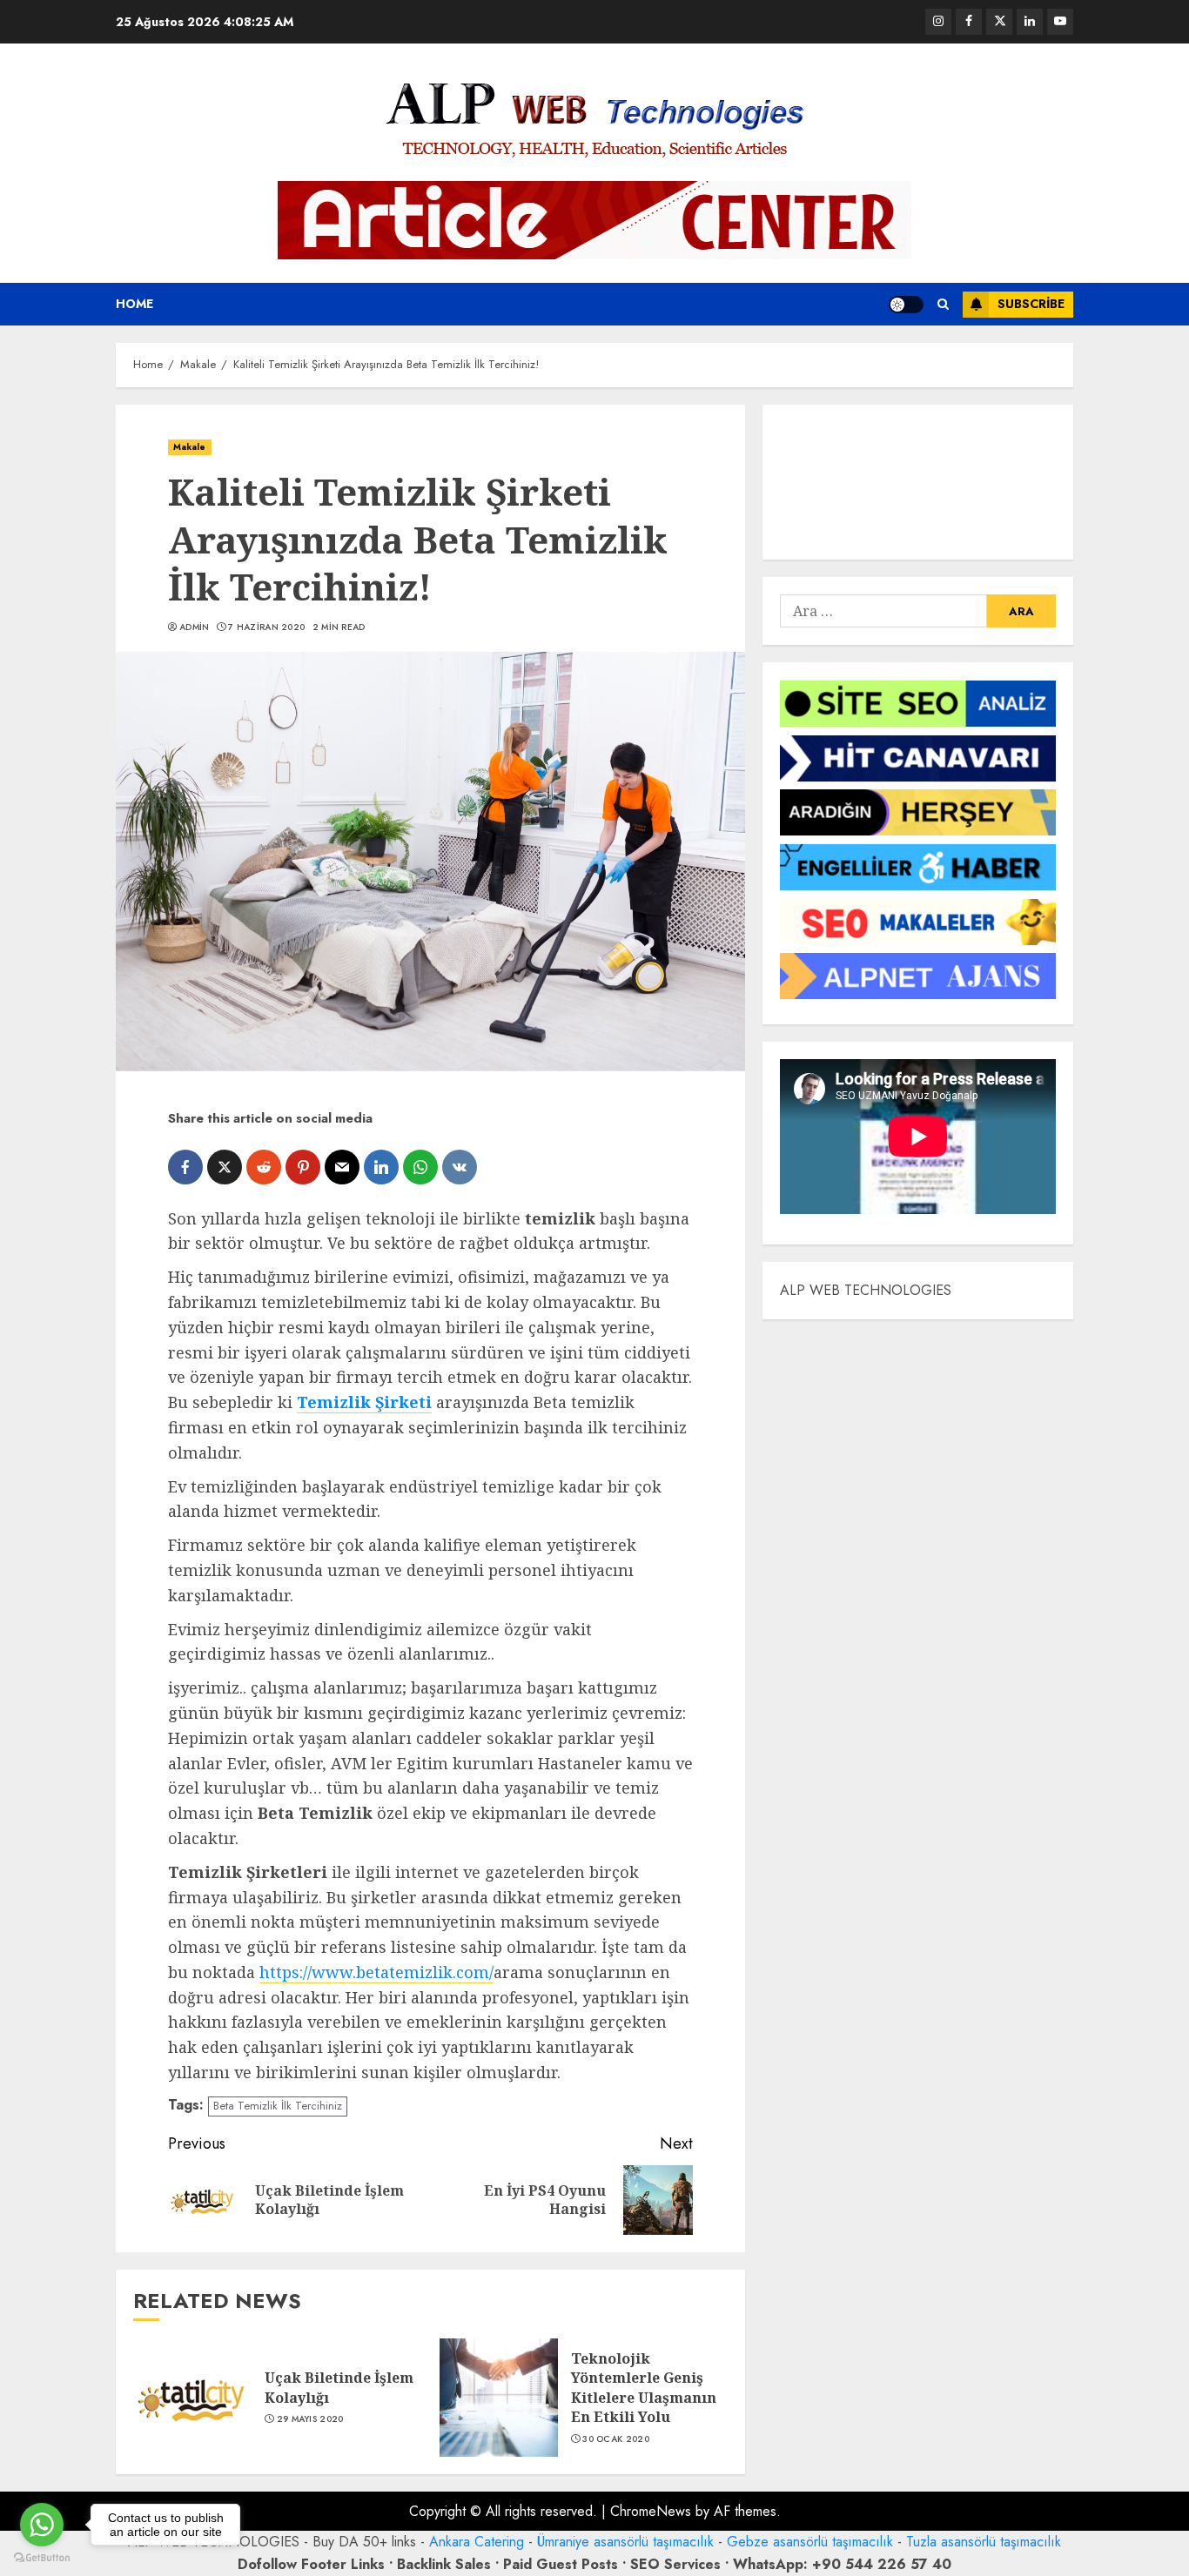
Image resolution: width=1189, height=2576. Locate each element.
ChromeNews (651, 2511)
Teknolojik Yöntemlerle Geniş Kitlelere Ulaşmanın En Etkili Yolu (644, 2388)
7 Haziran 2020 (266, 627)
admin (195, 627)
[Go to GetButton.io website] (42, 2558)
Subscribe (1031, 304)
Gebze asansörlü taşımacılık (810, 2542)
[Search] (943, 304)
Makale (190, 447)
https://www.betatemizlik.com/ (376, 1972)
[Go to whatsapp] (42, 2525)
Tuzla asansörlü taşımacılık (984, 2542)
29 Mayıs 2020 (310, 2419)
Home (134, 304)
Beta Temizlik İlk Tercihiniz (278, 2106)
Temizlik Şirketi (364, 1402)
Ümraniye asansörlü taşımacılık (625, 2542)
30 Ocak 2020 (616, 2439)
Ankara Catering (477, 2542)
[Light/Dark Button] (906, 305)
